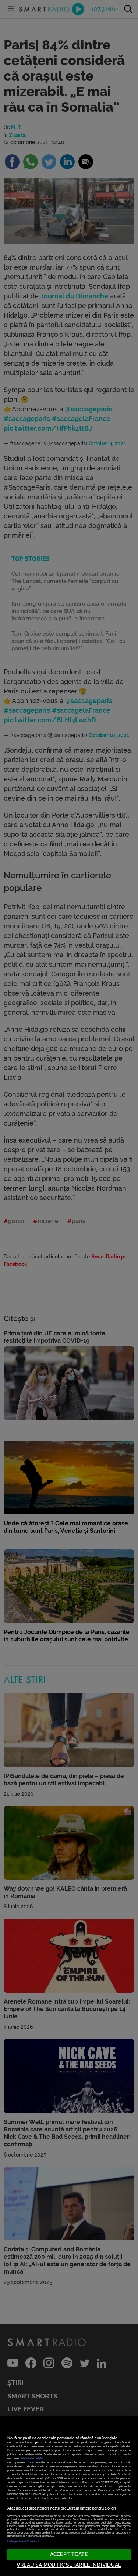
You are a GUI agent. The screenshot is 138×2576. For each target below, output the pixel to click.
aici (79, 2482)
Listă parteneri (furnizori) (23, 2541)
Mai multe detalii (32, 2458)
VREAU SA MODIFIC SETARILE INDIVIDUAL (69, 2565)
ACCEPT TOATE (69, 2554)
